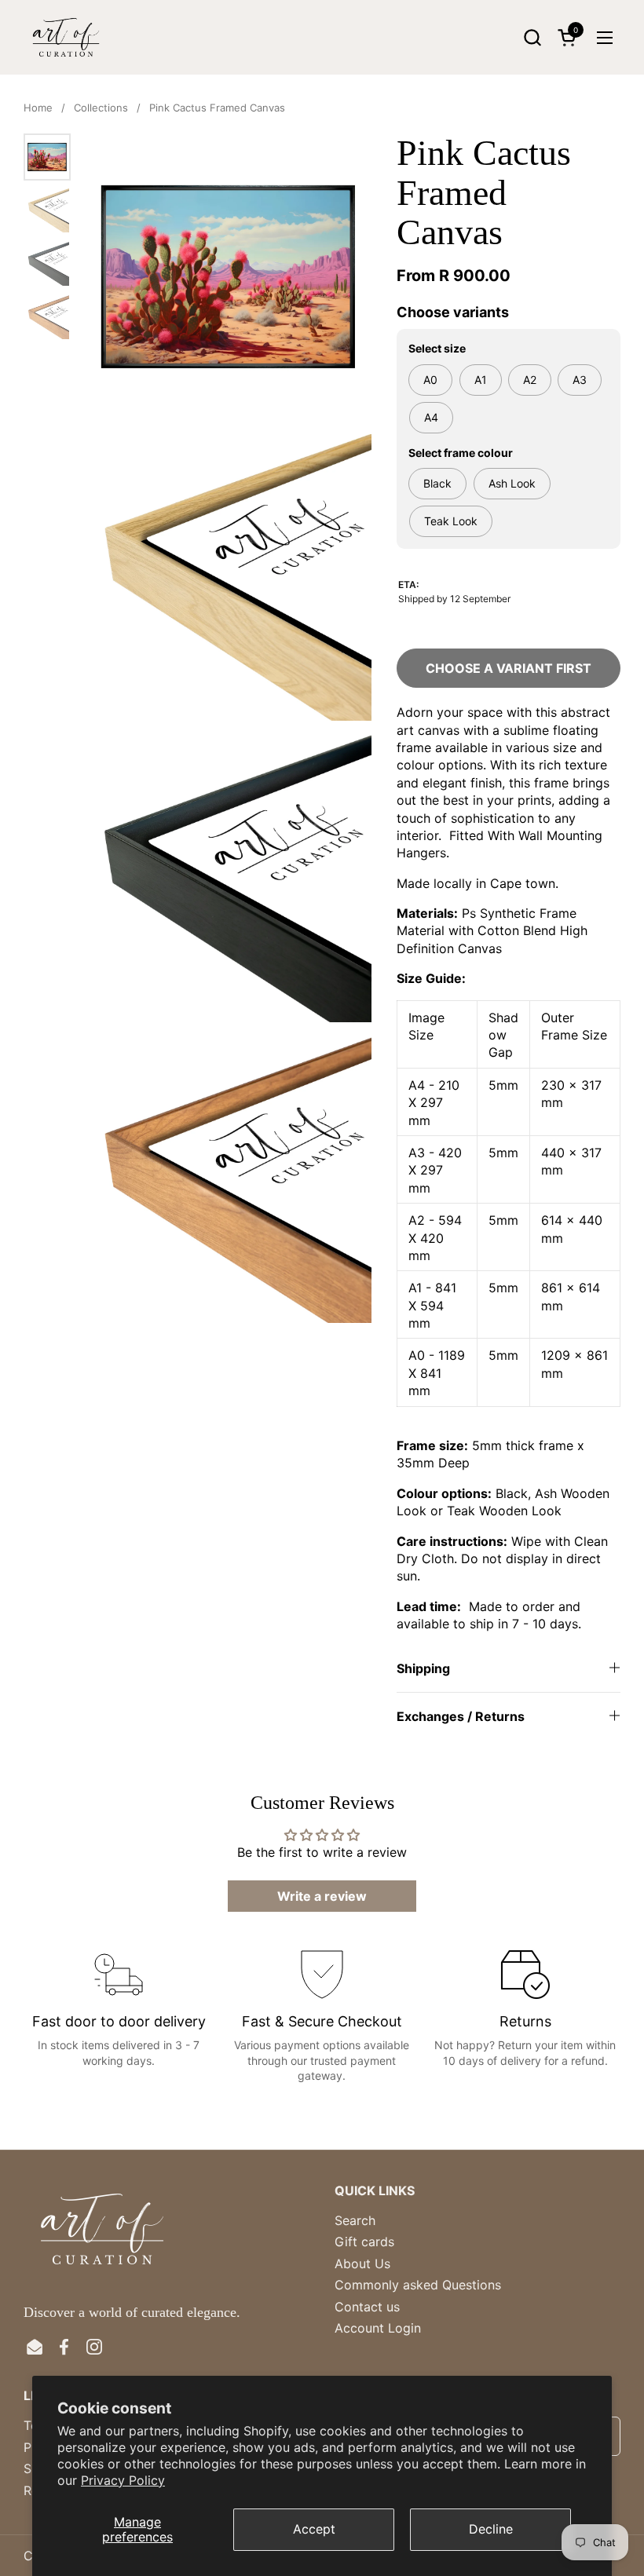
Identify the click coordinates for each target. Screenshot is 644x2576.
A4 (431, 417)
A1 (481, 380)
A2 (530, 380)
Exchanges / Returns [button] (461, 1716)
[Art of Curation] (66, 37)
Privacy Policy (123, 2480)
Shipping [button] (423, 1668)
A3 (580, 380)
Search (355, 2220)
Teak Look (451, 521)
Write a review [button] (322, 1896)
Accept (314, 2529)
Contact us (367, 2307)
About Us (362, 2264)
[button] (532, 37)
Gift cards (364, 2242)
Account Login (378, 2328)
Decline (491, 2529)
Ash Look (512, 483)
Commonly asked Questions (418, 2285)
